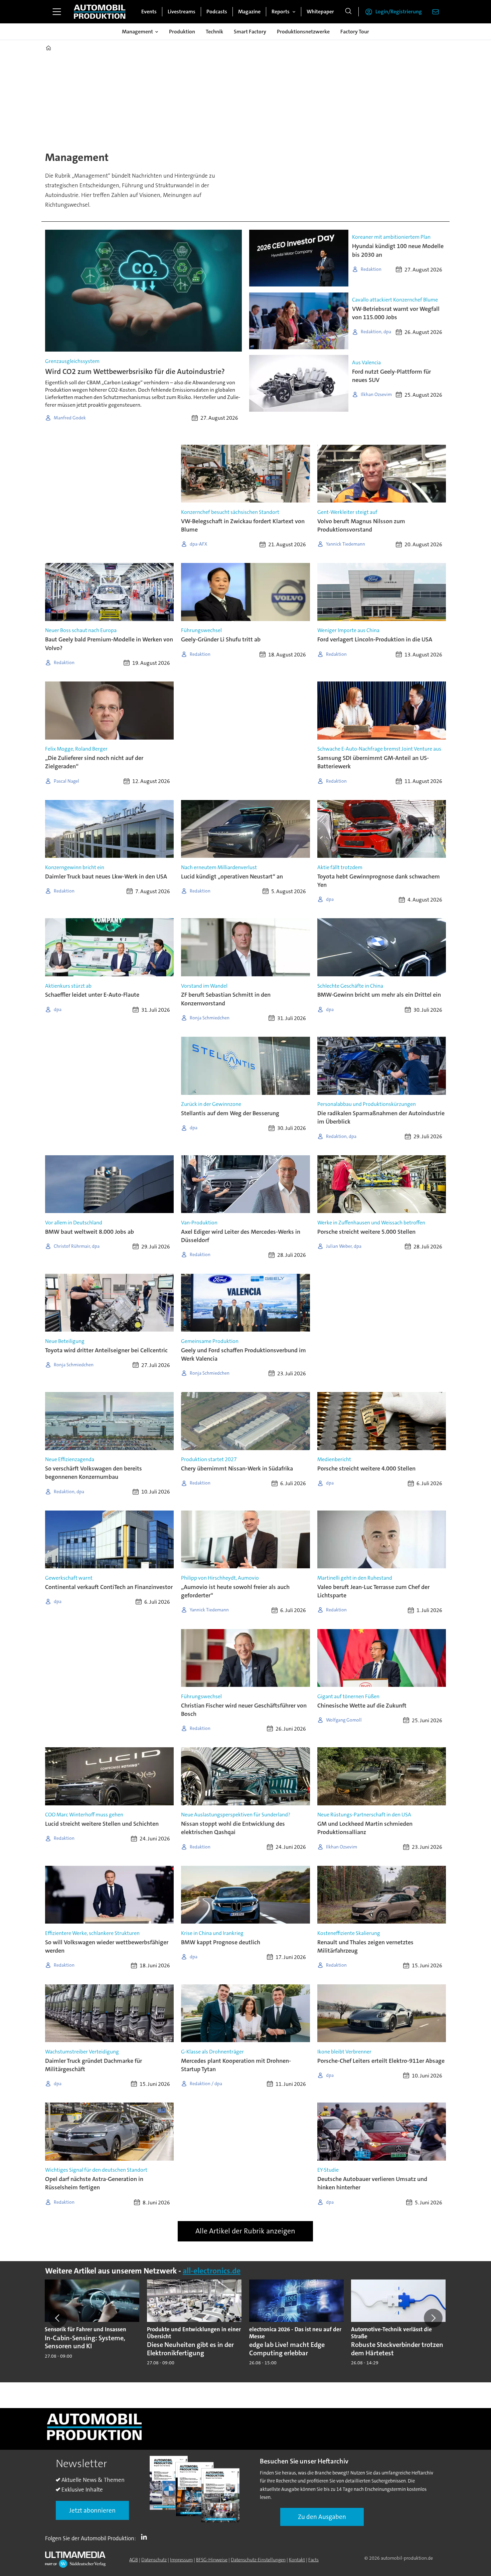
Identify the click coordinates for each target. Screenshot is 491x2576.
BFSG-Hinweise (212, 2560)
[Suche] (348, 12)
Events (149, 12)
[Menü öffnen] (57, 12)
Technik (214, 32)
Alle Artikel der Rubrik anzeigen (245, 2231)
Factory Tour (355, 32)
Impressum (181, 2560)
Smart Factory (250, 32)
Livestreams (182, 12)
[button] (58, 2318)
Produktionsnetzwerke (303, 32)
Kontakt (297, 2560)
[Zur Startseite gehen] (100, 12)
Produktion (182, 32)
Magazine (249, 12)
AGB (134, 2560)
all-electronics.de (212, 2271)
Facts (313, 2560)
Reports (281, 12)
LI (146, 2537)
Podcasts (217, 12)
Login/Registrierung (399, 12)
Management (137, 32)
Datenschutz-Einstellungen (258, 2560)
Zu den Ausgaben (322, 2517)
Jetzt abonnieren (92, 2510)
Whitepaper (320, 12)
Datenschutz (154, 2560)
